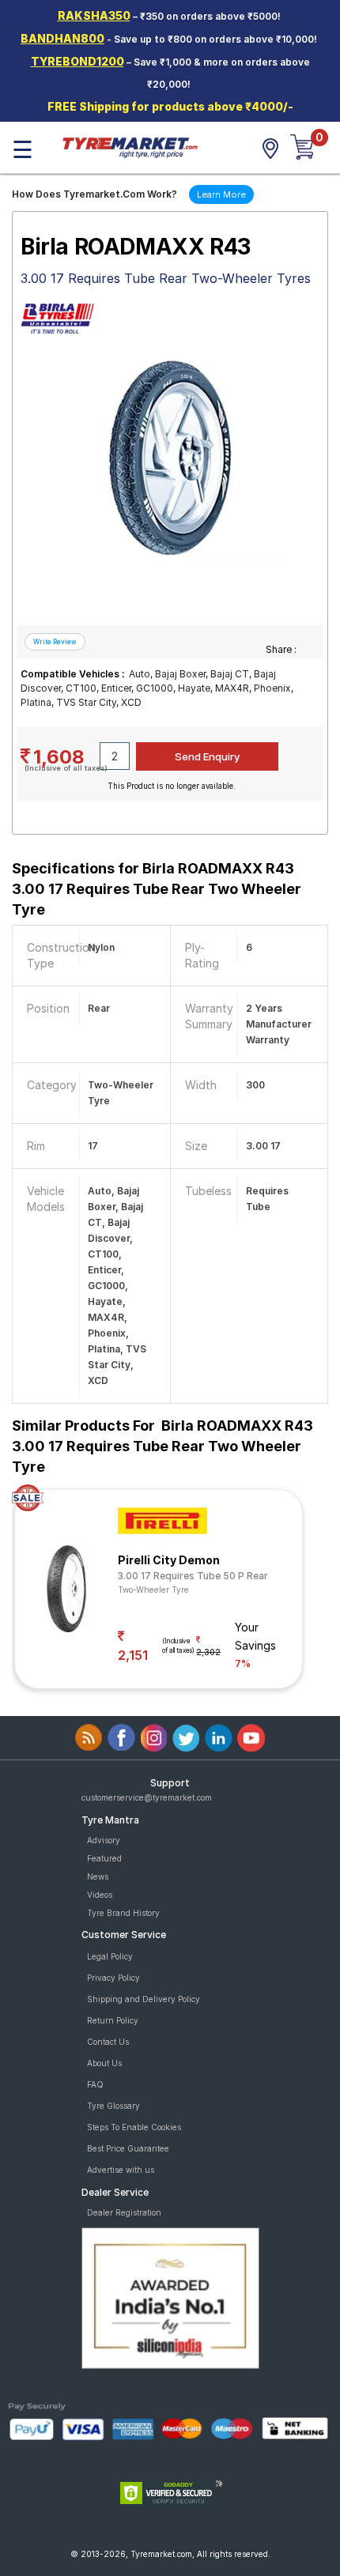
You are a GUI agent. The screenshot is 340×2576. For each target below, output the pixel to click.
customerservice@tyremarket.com (147, 1797)
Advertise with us (121, 2170)
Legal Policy (110, 1956)
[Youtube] (251, 1738)
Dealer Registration (124, 2212)
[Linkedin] (219, 1738)
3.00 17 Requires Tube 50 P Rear (193, 1576)
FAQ (95, 2084)
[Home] (130, 146)
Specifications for (157, 889)
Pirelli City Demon (169, 1560)
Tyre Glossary (113, 2106)
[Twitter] (186, 1738)
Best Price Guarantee (128, 2148)
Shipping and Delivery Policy (144, 1999)
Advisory (104, 1840)
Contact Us (108, 2042)
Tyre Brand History (123, 1913)
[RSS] (89, 1738)
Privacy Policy (113, 1978)
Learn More (221, 194)
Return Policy (113, 2020)
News (98, 1876)
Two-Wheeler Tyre (153, 1590)
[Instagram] (154, 1738)
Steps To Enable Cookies (134, 2127)
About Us (104, 2063)
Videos (100, 1895)
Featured (104, 1858)
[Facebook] (121, 1738)
